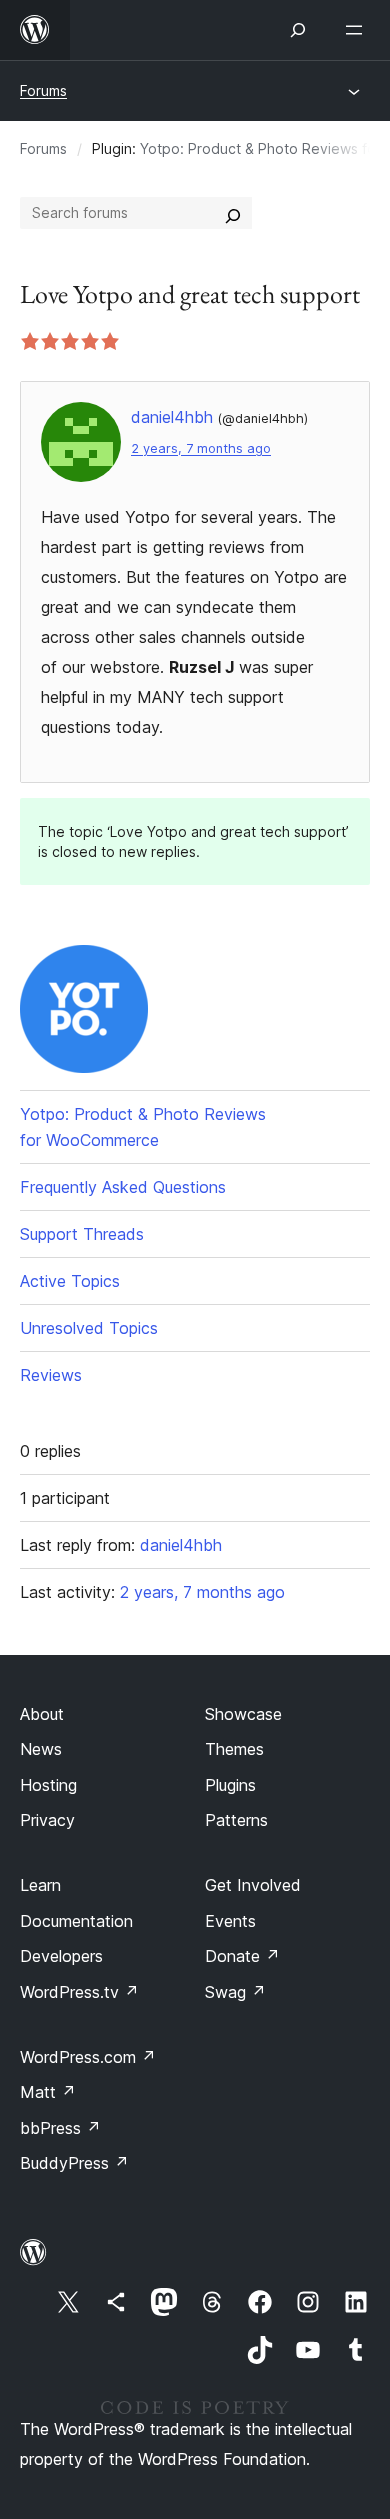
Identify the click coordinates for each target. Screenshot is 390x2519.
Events (230, 1921)
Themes (234, 1749)
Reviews (51, 1375)
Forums (43, 90)
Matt (48, 2092)
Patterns (236, 1820)
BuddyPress (74, 2163)
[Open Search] (298, 30)
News (41, 1749)
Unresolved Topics (89, 1328)
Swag (235, 1992)
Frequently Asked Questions (123, 1187)
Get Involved (253, 1885)
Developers (61, 1956)
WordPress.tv (79, 1992)
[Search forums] (233, 213)
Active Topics (70, 1281)
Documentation (76, 1921)
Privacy (47, 1820)
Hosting (48, 1785)
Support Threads (82, 1234)
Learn (40, 1885)
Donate (242, 1956)
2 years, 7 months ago (201, 448)
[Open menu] (358, 30)
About (42, 1714)
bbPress (60, 2128)
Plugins (230, 1785)
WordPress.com (88, 2057)
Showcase (243, 1714)
